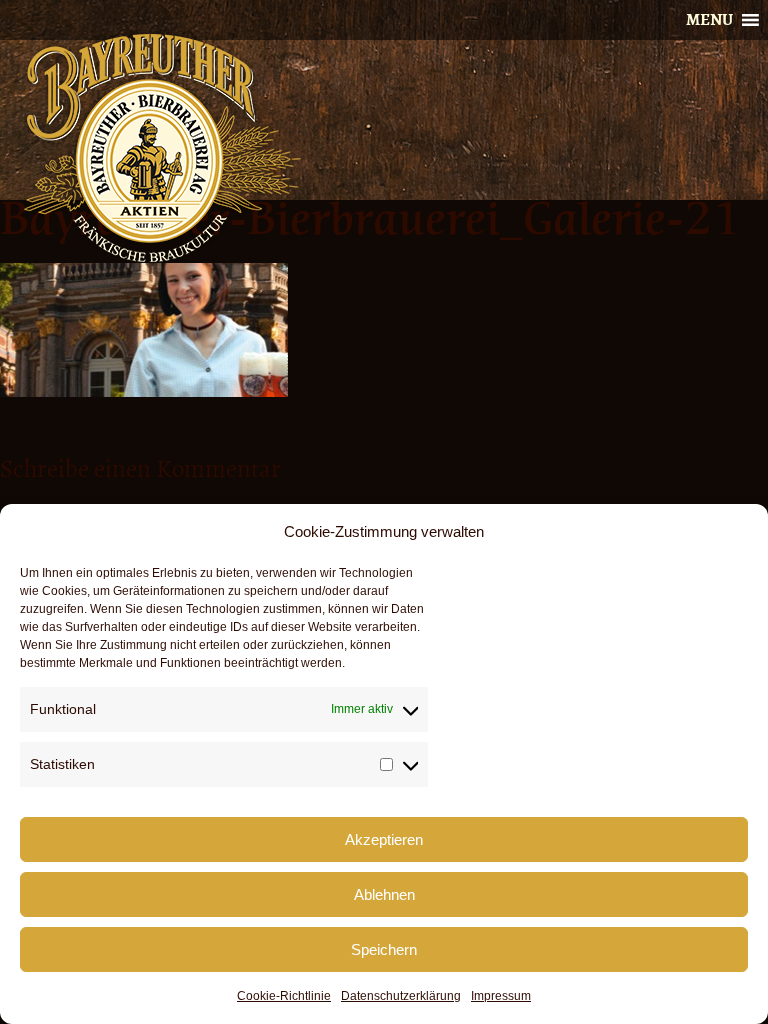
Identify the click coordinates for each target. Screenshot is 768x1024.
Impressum (501, 996)
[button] (709, 20)
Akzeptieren (384, 839)
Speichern (384, 949)
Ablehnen (384, 894)
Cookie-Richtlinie (284, 996)
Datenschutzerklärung (401, 996)
